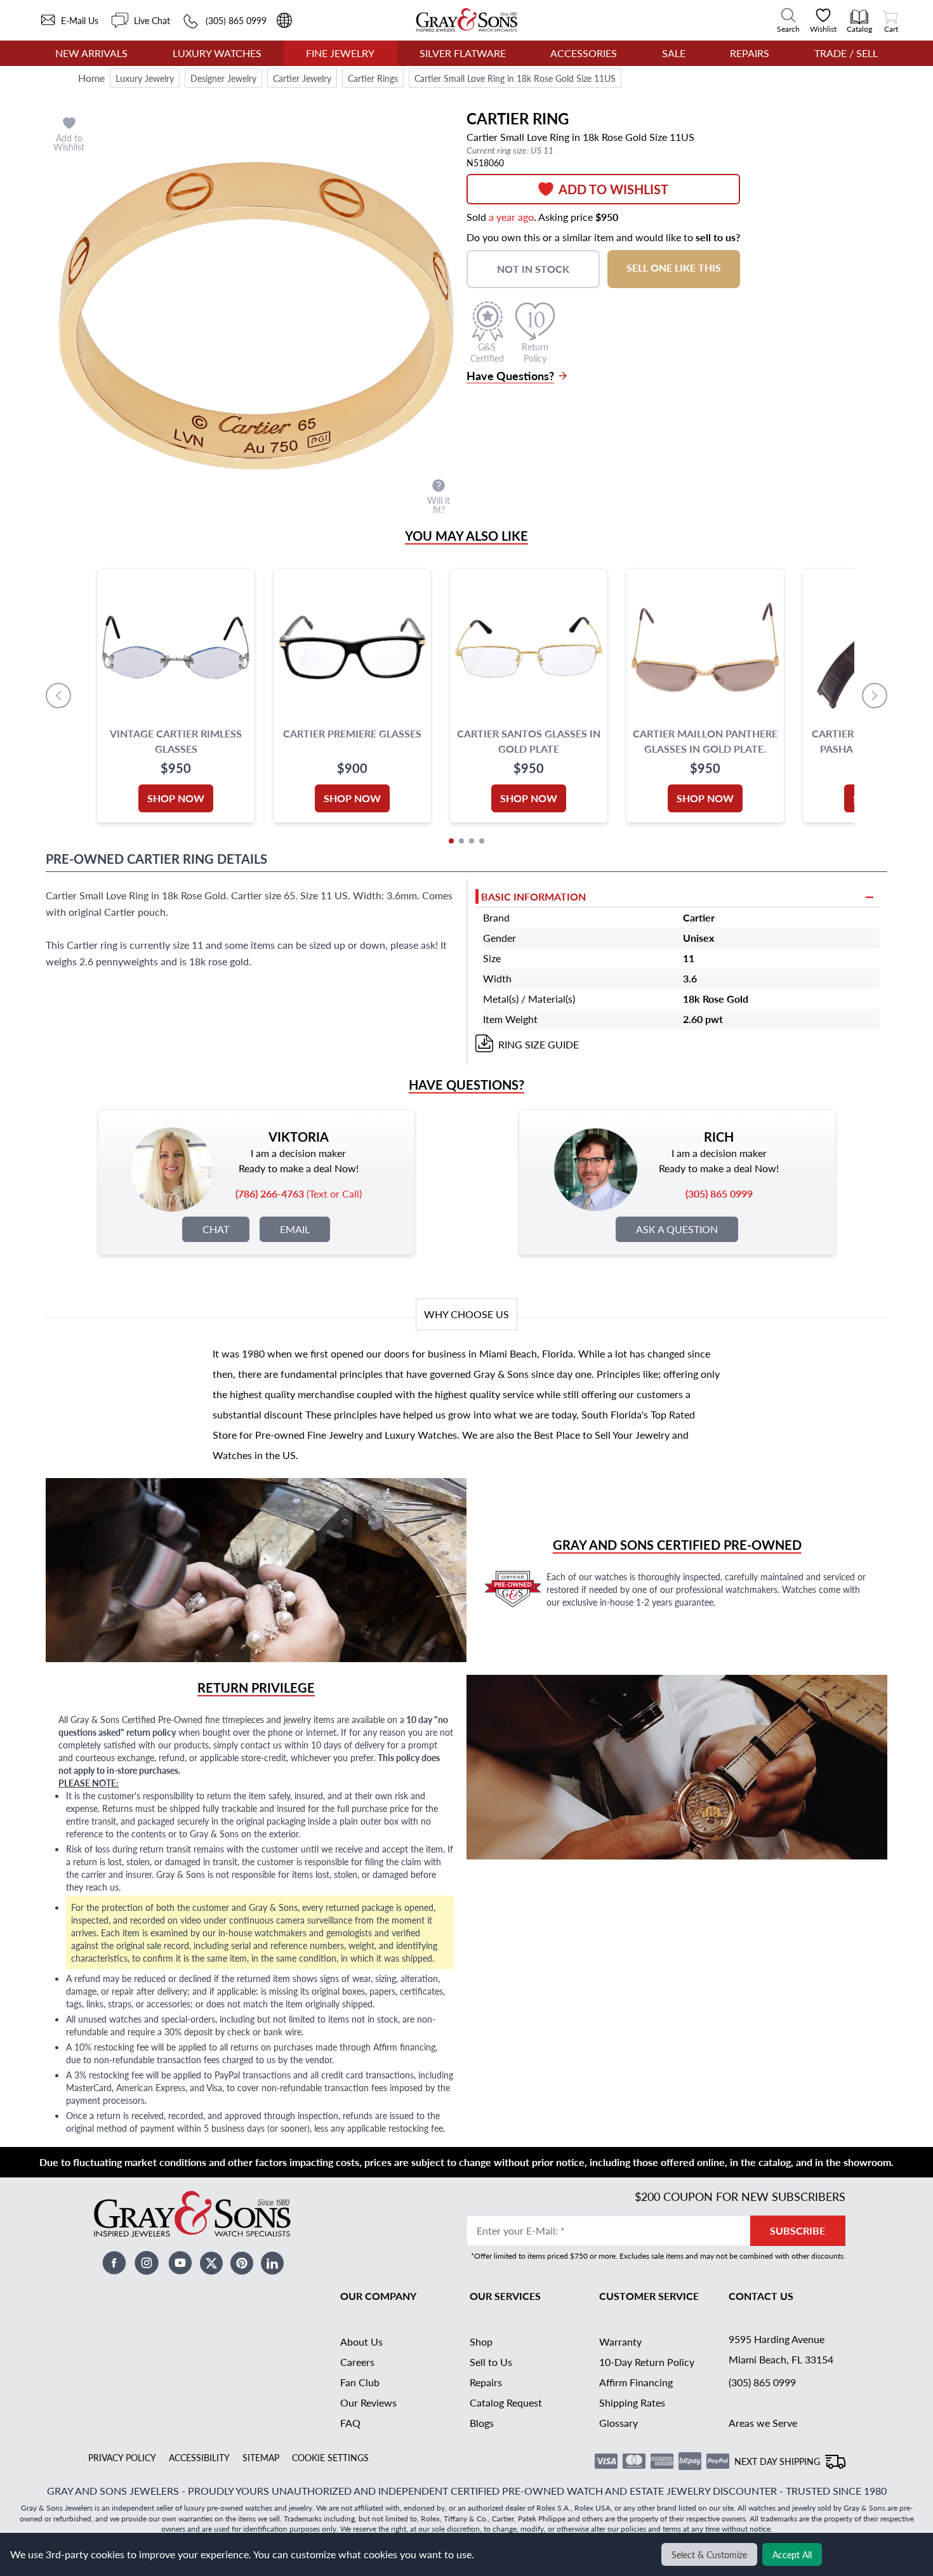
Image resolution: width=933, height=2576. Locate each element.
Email (295, 1229)
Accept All (792, 2554)
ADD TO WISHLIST (613, 189)
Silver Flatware (463, 53)
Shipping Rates (632, 2402)
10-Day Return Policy (647, 2362)
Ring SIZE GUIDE (539, 1044)
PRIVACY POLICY (122, 2457)
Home (91, 78)
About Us (361, 2342)
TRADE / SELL (846, 53)
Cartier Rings (373, 78)
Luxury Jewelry (145, 78)
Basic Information (533, 896)
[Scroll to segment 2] (461, 841)
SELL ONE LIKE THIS (674, 268)
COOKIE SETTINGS (330, 2457)
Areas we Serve (763, 2423)
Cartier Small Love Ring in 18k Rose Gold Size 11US (515, 78)
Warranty (620, 2342)
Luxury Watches (217, 53)
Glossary (619, 2423)
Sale (674, 53)
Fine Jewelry (340, 53)
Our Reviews (368, 2402)
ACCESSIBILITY (199, 2457)
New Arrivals (91, 53)
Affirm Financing (636, 2382)
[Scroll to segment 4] (482, 841)
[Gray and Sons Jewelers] (467, 20)
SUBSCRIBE (797, 2230)
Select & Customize (709, 2554)
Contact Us (761, 2296)
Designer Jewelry (223, 78)
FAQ (350, 2423)
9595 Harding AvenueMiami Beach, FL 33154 (781, 2349)
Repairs (750, 53)
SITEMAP (261, 2457)
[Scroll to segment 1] (451, 841)
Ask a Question (677, 1229)
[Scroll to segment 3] (472, 841)
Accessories (584, 53)
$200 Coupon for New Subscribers (740, 2196)
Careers (357, 2362)
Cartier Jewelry (302, 78)
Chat (216, 1229)
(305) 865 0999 (762, 2382)
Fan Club (360, 2382)
